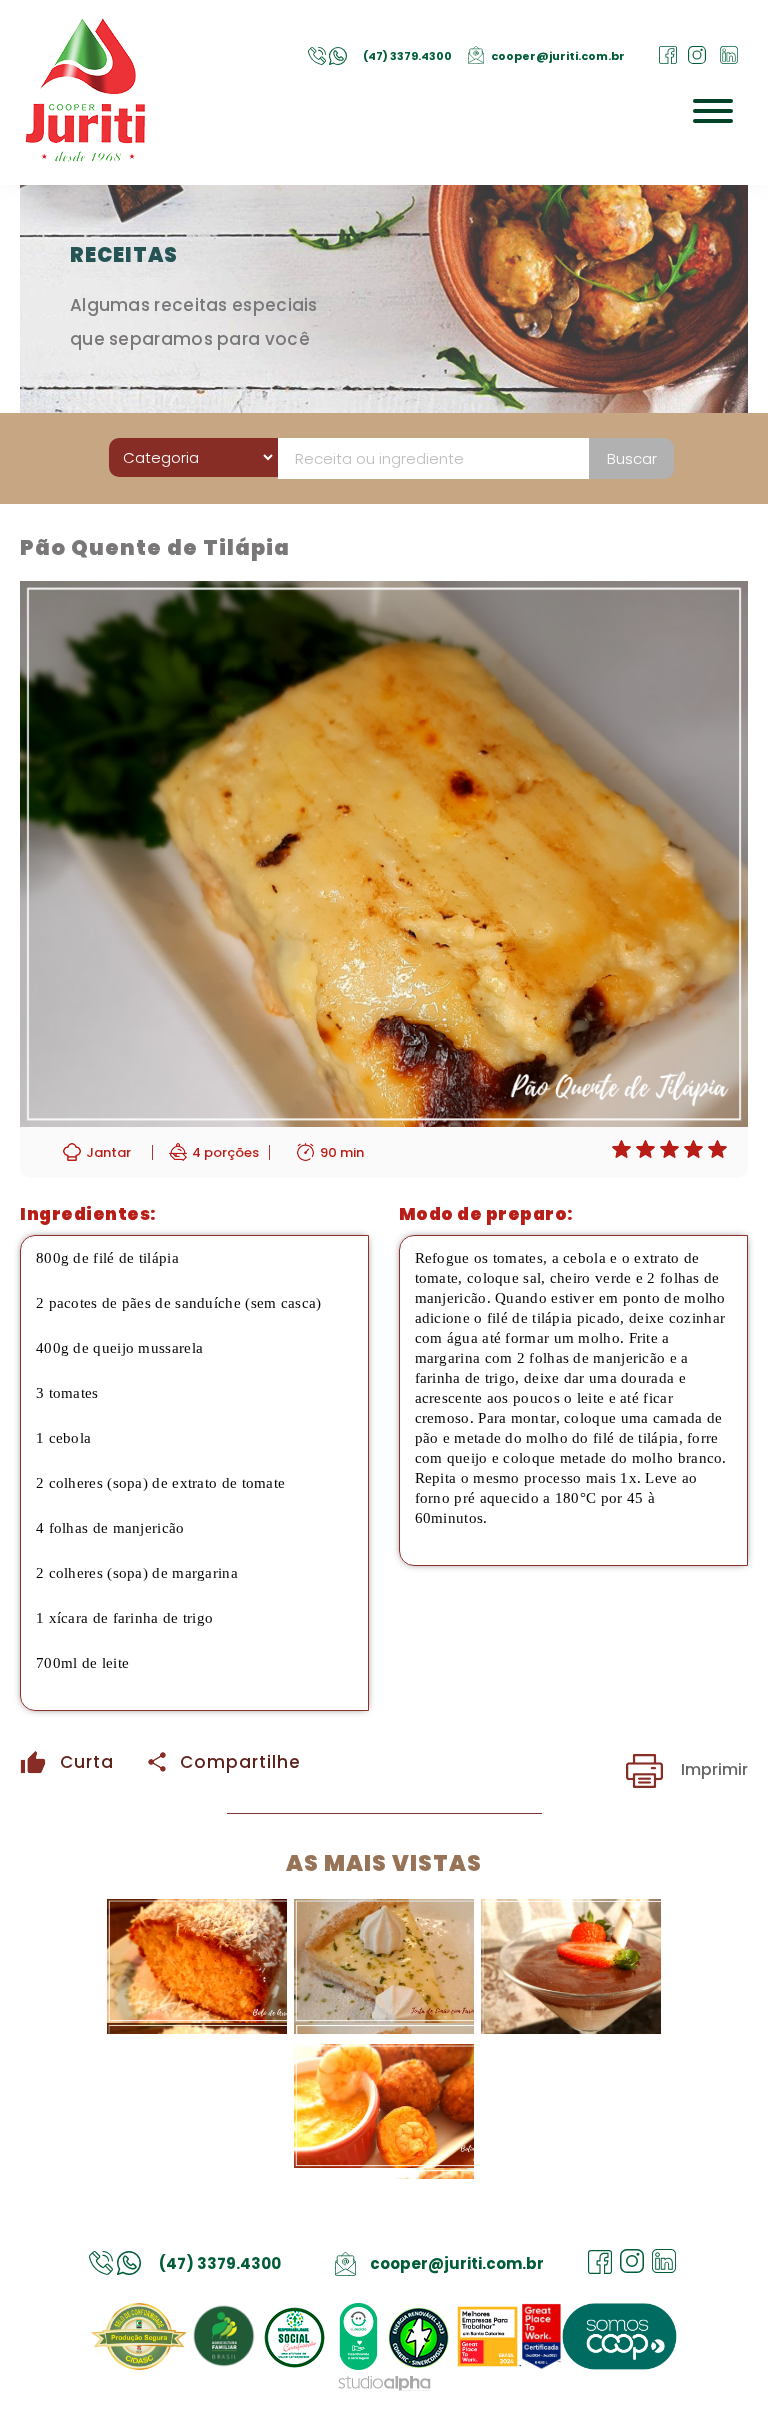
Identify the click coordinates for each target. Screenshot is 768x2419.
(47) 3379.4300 (407, 56)
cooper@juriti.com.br (558, 56)
